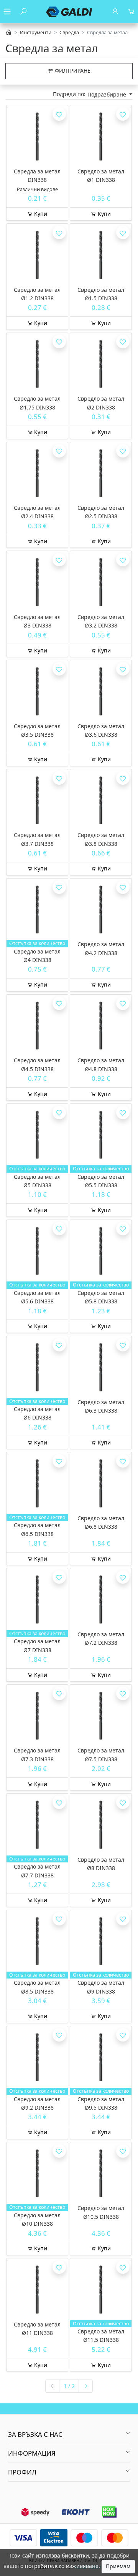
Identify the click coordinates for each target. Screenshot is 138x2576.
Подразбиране (108, 94)
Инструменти (36, 32)
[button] (69, 2435)
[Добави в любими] (59, 114)
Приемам (118, 2566)
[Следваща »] (86, 2386)
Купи (40, 214)
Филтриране (72, 71)
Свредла (69, 32)
